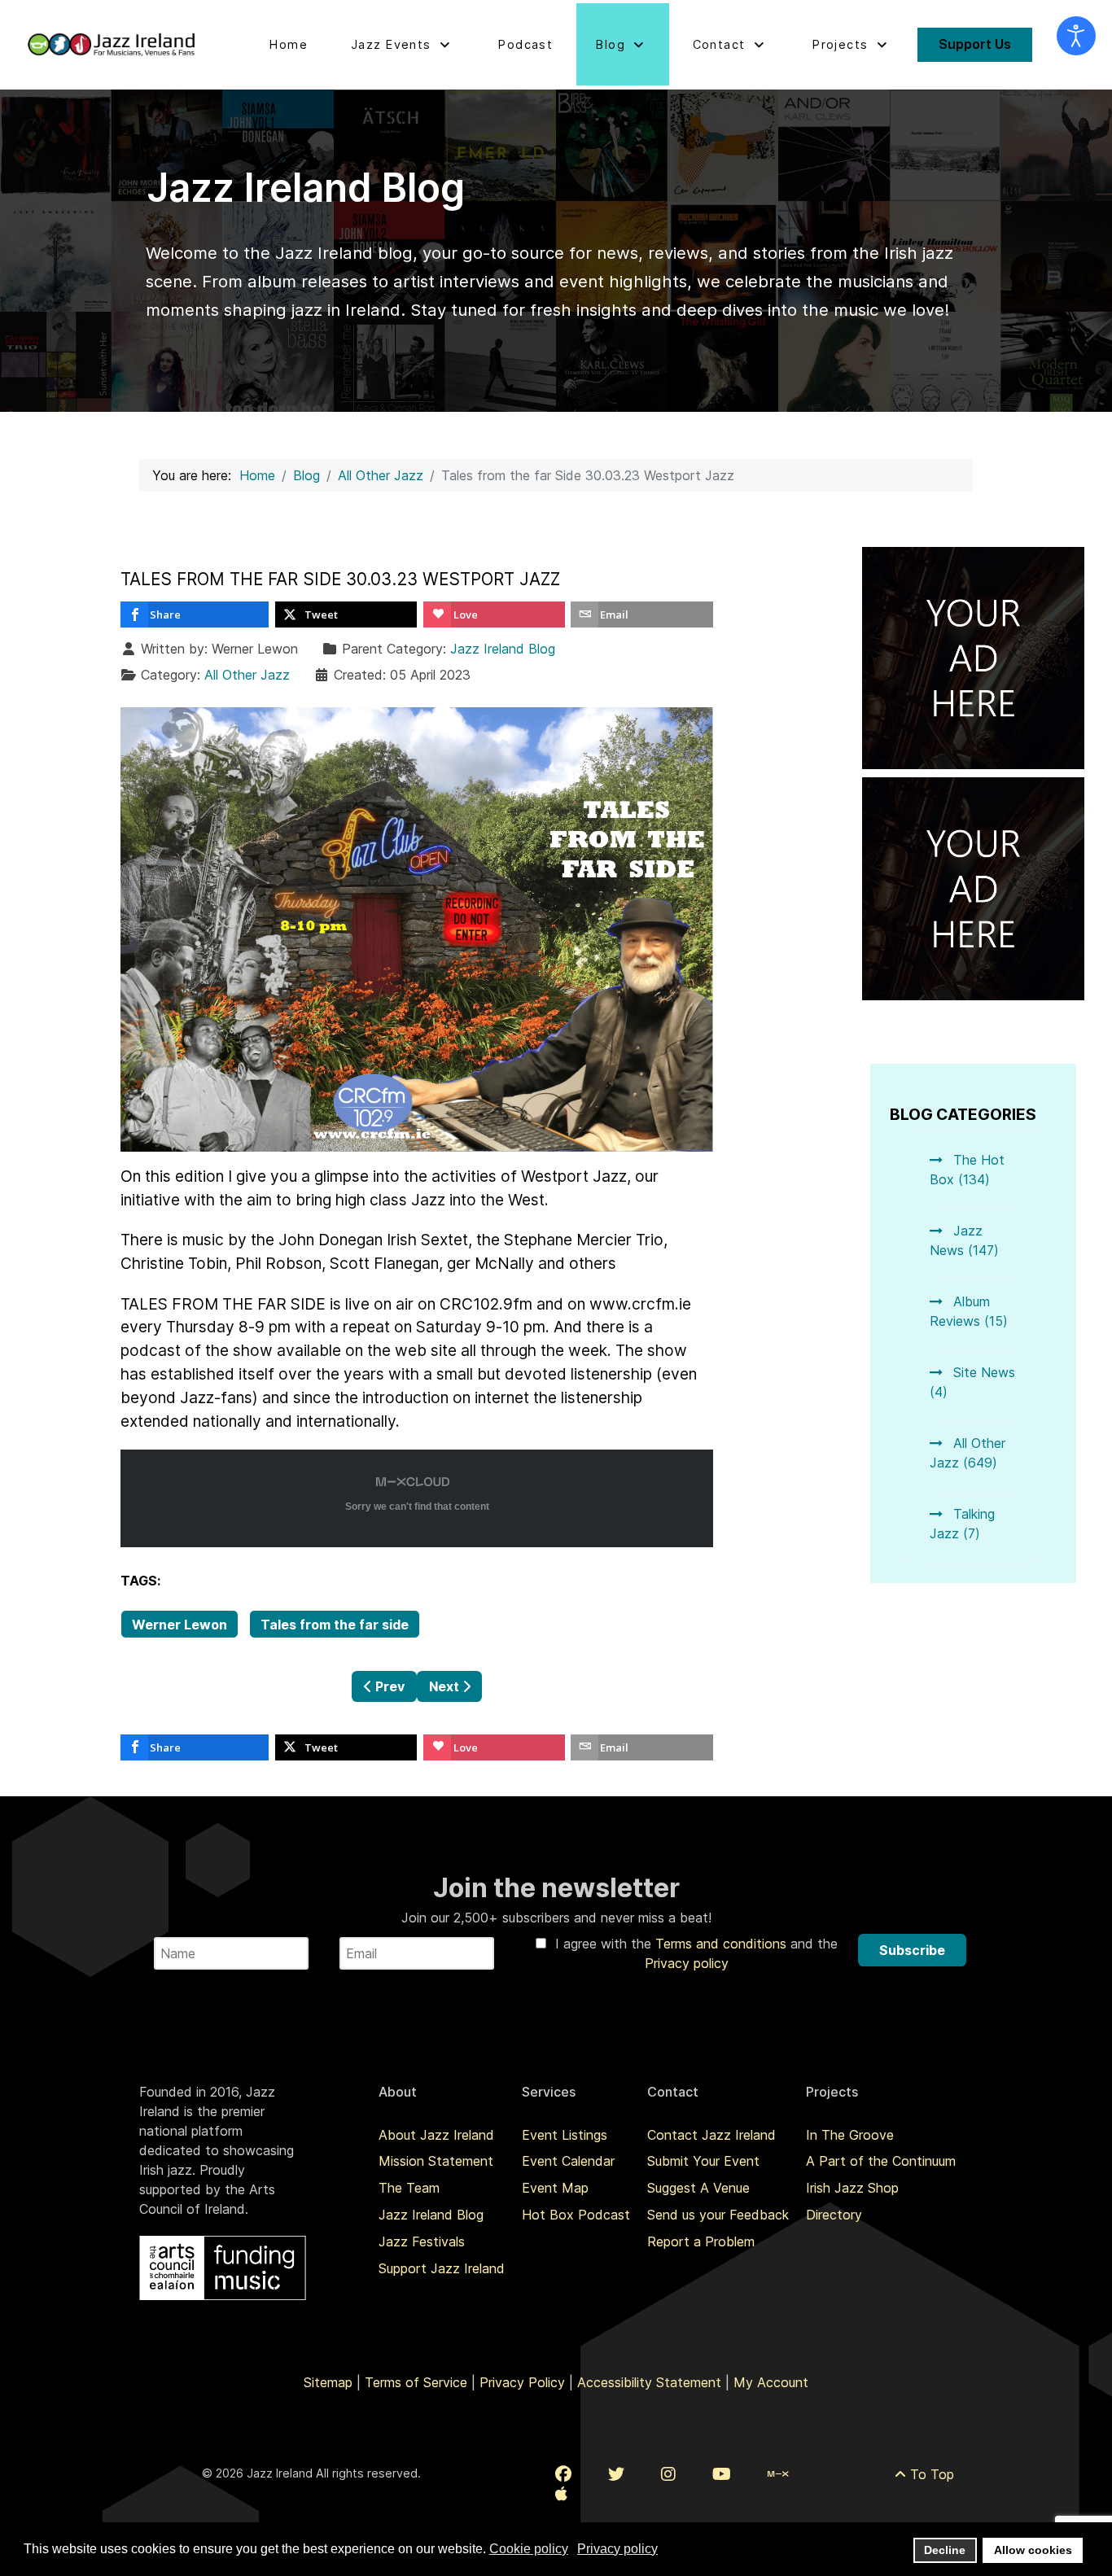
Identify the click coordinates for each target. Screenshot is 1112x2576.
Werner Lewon (179, 1625)
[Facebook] (563, 2474)
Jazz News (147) (964, 1240)
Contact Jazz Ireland (711, 2135)
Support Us (975, 44)
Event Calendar (568, 2161)
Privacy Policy (522, 2382)
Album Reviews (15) (969, 1311)
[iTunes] (561, 2494)
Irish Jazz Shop (852, 2188)
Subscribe (912, 1950)
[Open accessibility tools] (1076, 36)
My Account (771, 2382)
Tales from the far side (335, 1625)
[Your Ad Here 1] (974, 657)
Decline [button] (945, 2550)
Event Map (555, 2188)
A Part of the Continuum (881, 2161)
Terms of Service (416, 2382)
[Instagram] (668, 2474)
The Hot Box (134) (967, 1170)
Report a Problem (701, 2241)
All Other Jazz (247, 675)
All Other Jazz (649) (968, 1453)
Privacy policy (687, 1963)
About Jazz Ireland (436, 2135)
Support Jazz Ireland (442, 2268)
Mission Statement (436, 2161)
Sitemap (328, 2382)
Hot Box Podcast (576, 2215)
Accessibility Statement (649, 2382)
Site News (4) (972, 1382)
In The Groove (850, 2135)
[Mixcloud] (778, 2474)
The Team (409, 2188)
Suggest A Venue (698, 2188)
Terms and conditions (723, 1944)
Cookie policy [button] (529, 2549)
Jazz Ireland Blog (503, 649)
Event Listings (565, 2135)
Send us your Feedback (718, 2215)
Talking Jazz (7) (962, 1524)
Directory (834, 2215)
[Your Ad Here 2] (974, 887)
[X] (616, 2474)
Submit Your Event (703, 2161)
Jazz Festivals (422, 2241)
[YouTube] (722, 2474)
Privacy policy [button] (617, 2549)
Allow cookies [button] (1033, 2550)
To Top (930, 2474)
